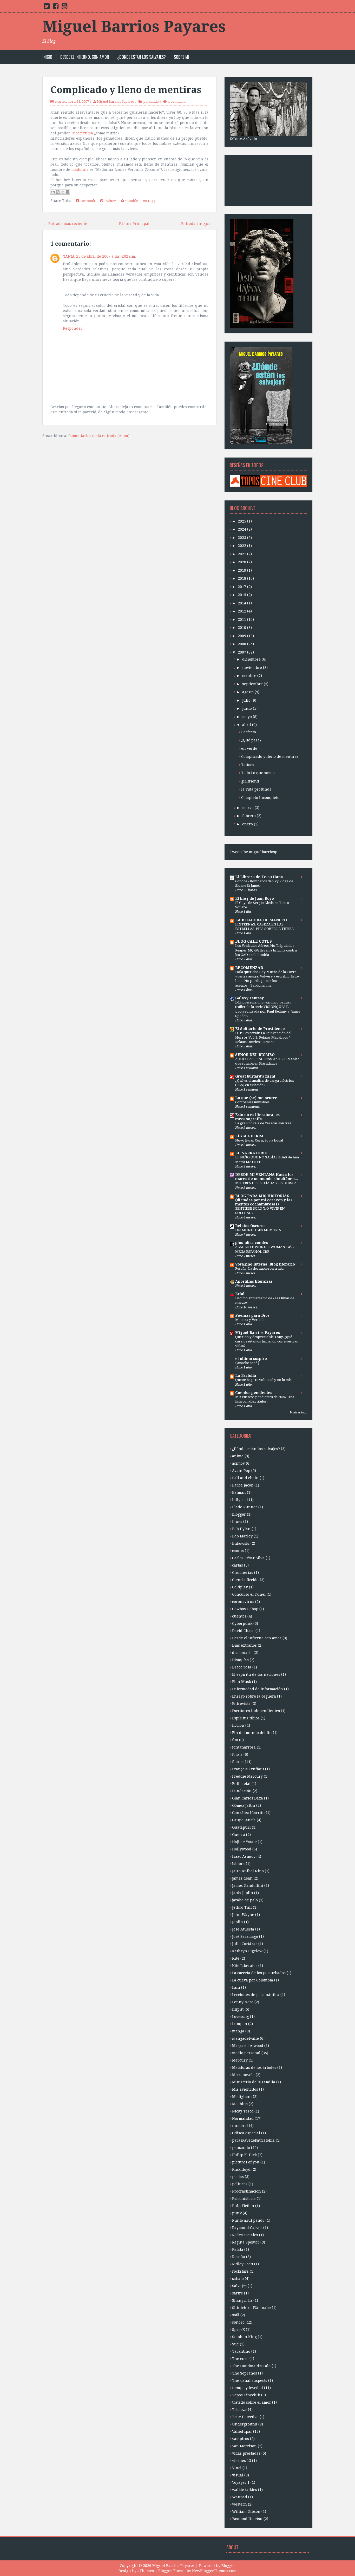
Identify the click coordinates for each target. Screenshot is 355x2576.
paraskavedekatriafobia (253, 2140)
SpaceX (238, 2330)
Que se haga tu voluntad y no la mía (263, 1380)
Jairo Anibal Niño (248, 1871)
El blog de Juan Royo (255, 898)
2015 (242, 595)
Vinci (237, 2468)
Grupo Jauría (244, 1820)
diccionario (242, 1653)
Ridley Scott (243, 2264)
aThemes (146, 2571)
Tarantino (241, 2351)
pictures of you (246, 2162)
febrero (249, 816)
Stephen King (244, 2337)
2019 (242, 570)
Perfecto (249, 732)
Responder (73, 328)
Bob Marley (242, 1536)
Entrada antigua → (198, 224)
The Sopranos (245, 2373)
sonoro (238, 2322)
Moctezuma (83, 133)
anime (238, 1456)
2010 (242, 628)
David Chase (243, 1631)
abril (247, 725)
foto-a (237, 1755)
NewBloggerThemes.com (214, 2571)
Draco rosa (242, 1667)
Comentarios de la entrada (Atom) (99, 436)
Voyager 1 (241, 2482)
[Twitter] (47, 7)
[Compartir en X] (63, 192)
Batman (239, 1492)
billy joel (240, 1500)
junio (247, 708)
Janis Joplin (243, 1893)
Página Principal (134, 224)
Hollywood (242, 1849)
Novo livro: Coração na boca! (259, 1140)
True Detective (245, 2417)
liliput (238, 2009)
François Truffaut (248, 1769)
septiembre (252, 684)
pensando (151, 102)
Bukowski (241, 1543)
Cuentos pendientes (254, 1393)
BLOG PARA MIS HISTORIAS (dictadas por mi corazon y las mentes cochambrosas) (264, 1200)
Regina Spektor (246, 2242)
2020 (242, 562)
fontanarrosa (244, 1747)
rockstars (240, 2271)
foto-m (238, 1762)
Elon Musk (242, 1682)
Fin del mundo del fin (252, 1733)
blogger (239, 1514)
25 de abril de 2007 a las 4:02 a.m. (106, 256)
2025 (242, 521)
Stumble (131, 201)
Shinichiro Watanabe (251, 2308)
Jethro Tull (242, 1907)
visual (238, 2475)
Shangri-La (242, 2300)
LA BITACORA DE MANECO (261, 920)
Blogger (228, 2566)
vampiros (241, 2439)
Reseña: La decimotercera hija (259, 1269)
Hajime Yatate (244, 1842)
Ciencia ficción (245, 1580)
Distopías (240, 1660)
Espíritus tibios (246, 1718)
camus (238, 1551)
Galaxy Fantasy (249, 998)
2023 (242, 538)
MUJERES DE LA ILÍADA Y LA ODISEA (266, 1183)
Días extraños (244, 1645)
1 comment (177, 102)
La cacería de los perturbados (259, 1973)
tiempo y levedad (248, 2388)
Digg (151, 201)
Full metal (241, 1784)
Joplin (238, 1922)
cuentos (239, 1616)
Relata (238, 2249)
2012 (242, 611)
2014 (242, 603)
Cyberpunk (242, 1623)
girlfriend (250, 781)
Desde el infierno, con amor (85, 57)
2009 (242, 636)
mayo (247, 717)
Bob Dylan (241, 1529)
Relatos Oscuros (250, 1226)
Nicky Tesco (243, 2111)
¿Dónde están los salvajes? (142, 57)
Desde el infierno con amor (257, 1638)
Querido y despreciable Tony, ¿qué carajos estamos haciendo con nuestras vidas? (267, 1341)
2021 (242, 554)
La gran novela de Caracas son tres (263, 1123)
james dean (242, 1878)
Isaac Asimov (244, 1856)
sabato (238, 2279)
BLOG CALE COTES (254, 941)
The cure (240, 2359)
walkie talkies (245, 2490)
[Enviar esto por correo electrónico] (53, 192)
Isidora (238, 1864)
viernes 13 (242, 2461)
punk (237, 2213)
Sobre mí (182, 57)
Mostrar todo (299, 1413)
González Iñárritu (248, 1813)
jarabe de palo (245, 1900)
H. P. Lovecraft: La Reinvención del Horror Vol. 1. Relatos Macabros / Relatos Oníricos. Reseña (263, 1038)
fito (235, 1740)
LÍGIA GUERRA (249, 1136)
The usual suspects (250, 2381)
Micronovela (243, 2075)
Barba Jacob (243, 1485)
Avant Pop (241, 1471)
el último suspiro (251, 1359)
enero (248, 824)
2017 (242, 587)
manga (238, 2031)
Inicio (47, 57)
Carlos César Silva (248, 1558)
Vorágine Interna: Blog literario (265, 1264)
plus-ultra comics (252, 1243)
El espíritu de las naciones (256, 1674)
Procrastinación (246, 2191)
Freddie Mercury (247, 1776)
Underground (245, 2424)
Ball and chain (245, 1478)
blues (237, 1522)
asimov (238, 1463)
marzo (248, 808)
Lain (236, 1987)
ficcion (238, 1725)
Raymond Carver (247, 2228)
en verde (249, 748)
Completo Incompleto (260, 798)
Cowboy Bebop (245, 1609)
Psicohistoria (244, 2199)
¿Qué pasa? (251, 740)
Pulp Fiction (243, 2206)
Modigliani (242, 2097)
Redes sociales (245, 2235)
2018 (242, 578)
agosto (248, 692)
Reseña (239, 2257)
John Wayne (243, 1915)
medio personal (246, 2053)
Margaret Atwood (248, 2046)
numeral (240, 2126)
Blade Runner (245, 1507)
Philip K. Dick (244, 2155)
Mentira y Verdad (249, 1320)
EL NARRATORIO (251, 1153)
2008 (242, 644)
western (239, 2504)
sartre (238, 2293)
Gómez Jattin (244, 1805)
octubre (249, 676)
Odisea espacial (246, 2133)
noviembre (252, 668)
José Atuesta (243, 1929)
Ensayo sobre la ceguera (254, 1696)
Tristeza (239, 2410)
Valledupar (242, 2431)
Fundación (242, 1791)
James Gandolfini (248, 1886)
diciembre (251, 659)
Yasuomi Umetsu (247, 2519)
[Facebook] (56, 7)
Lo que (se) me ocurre (256, 1098)
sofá (236, 2315)
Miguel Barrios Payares (134, 27)
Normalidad (243, 2118)
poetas (238, 2177)
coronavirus (243, 1602)
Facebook (87, 201)
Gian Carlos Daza (248, 1798)
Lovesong (241, 2017)
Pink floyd (241, 2169)
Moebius (240, 2104)
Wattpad (240, 2497)
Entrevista (241, 1704)
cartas (238, 1565)
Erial (240, 1294)
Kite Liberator (245, 1966)
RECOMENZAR (249, 968)
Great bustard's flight (255, 1076)
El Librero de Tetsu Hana (259, 877)
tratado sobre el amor (252, 2402)
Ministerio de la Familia (254, 2082)
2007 (242, 652)
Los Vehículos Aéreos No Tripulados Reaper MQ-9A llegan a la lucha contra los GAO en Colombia (266, 950)
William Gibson (246, 2512)
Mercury (240, 2060)
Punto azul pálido (248, 2220)
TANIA (69, 256)
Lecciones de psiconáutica (256, 1995)
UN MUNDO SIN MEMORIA (258, 1230)
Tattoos (248, 765)
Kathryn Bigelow (247, 1951)
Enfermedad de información (258, 1689)
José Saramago (245, 1936)
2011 (242, 619)
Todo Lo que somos (258, 773)
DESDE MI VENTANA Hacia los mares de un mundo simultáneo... (267, 1177)
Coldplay (240, 1587)
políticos (240, 2184)
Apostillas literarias (254, 1281)
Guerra (239, 1835)
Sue (235, 2344)
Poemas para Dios (252, 1315)
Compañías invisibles (252, 1102)
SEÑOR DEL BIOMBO (255, 1055)
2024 (242, 529)
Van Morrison (244, 2446)
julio (246, 700)
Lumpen (240, 2024)
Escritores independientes (256, 1711)
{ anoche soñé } (247, 1363)
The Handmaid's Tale (251, 2366)
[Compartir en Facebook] (68, 192)
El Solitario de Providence (260, 1029)
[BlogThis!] (58, 192)
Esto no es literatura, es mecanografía (257, 1117)
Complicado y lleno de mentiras (126, 90)
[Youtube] (64, 7)
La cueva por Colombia (253, 1980)
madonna (80, 169)
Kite (236, 1958)
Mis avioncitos (245, 2089)
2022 (242, 546)
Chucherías (243, 1573)
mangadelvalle (245, 2038)
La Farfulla (246, 1375)
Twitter (110, 201)
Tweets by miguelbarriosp (254, 852)
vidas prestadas (246, 2453)
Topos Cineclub (246, 2395)
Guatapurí (241, 1827)
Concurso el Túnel (249, 1594)
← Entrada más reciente (65, 224)
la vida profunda (256, 789)
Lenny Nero (243, 2002)
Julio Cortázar (245, 1944)
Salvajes (239, 2286)
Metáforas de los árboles (254, 2068)
